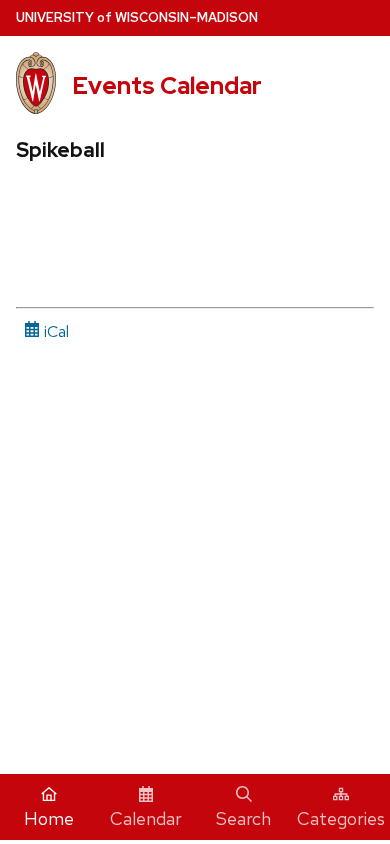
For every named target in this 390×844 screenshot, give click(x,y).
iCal (54, 331)
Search (243, 818)
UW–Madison (137, 17)
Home (49, 818)
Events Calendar (167, 85)
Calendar (146, 818)
